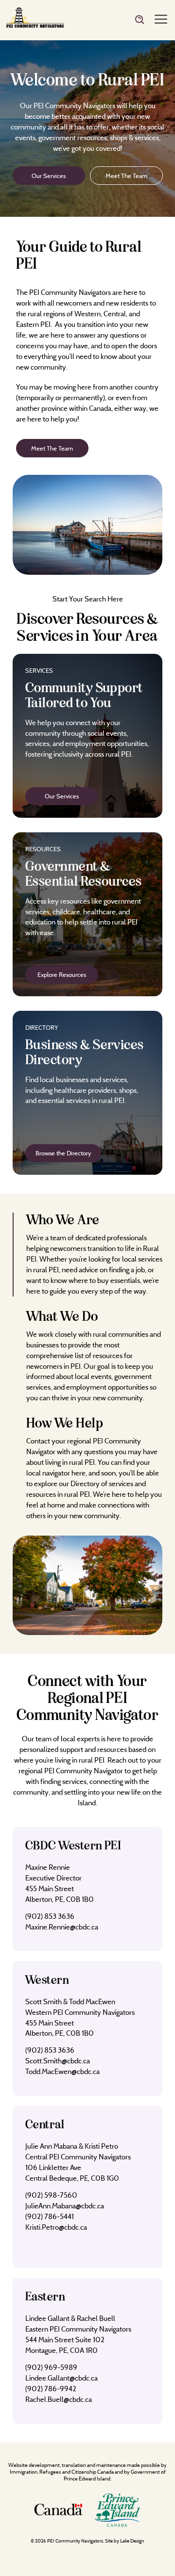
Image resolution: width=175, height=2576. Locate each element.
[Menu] (161, 20)
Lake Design (132, 2541)
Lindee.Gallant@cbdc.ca (61, 2378)
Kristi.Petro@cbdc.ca (56, 2227)
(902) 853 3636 (50, 1916)
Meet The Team (126, 176)
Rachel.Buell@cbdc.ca (59, 2399)
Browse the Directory (63, 1153)
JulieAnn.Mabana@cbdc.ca (65, 2206)
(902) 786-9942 (51, 2389)
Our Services (49, 176)
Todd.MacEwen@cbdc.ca (62, 2071)
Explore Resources (62, 974)
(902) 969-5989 (51, 2367)
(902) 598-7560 (51, 2195)
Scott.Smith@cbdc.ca (58, 2061)
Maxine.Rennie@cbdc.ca (62, 1927)
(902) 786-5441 (50, 2216)
